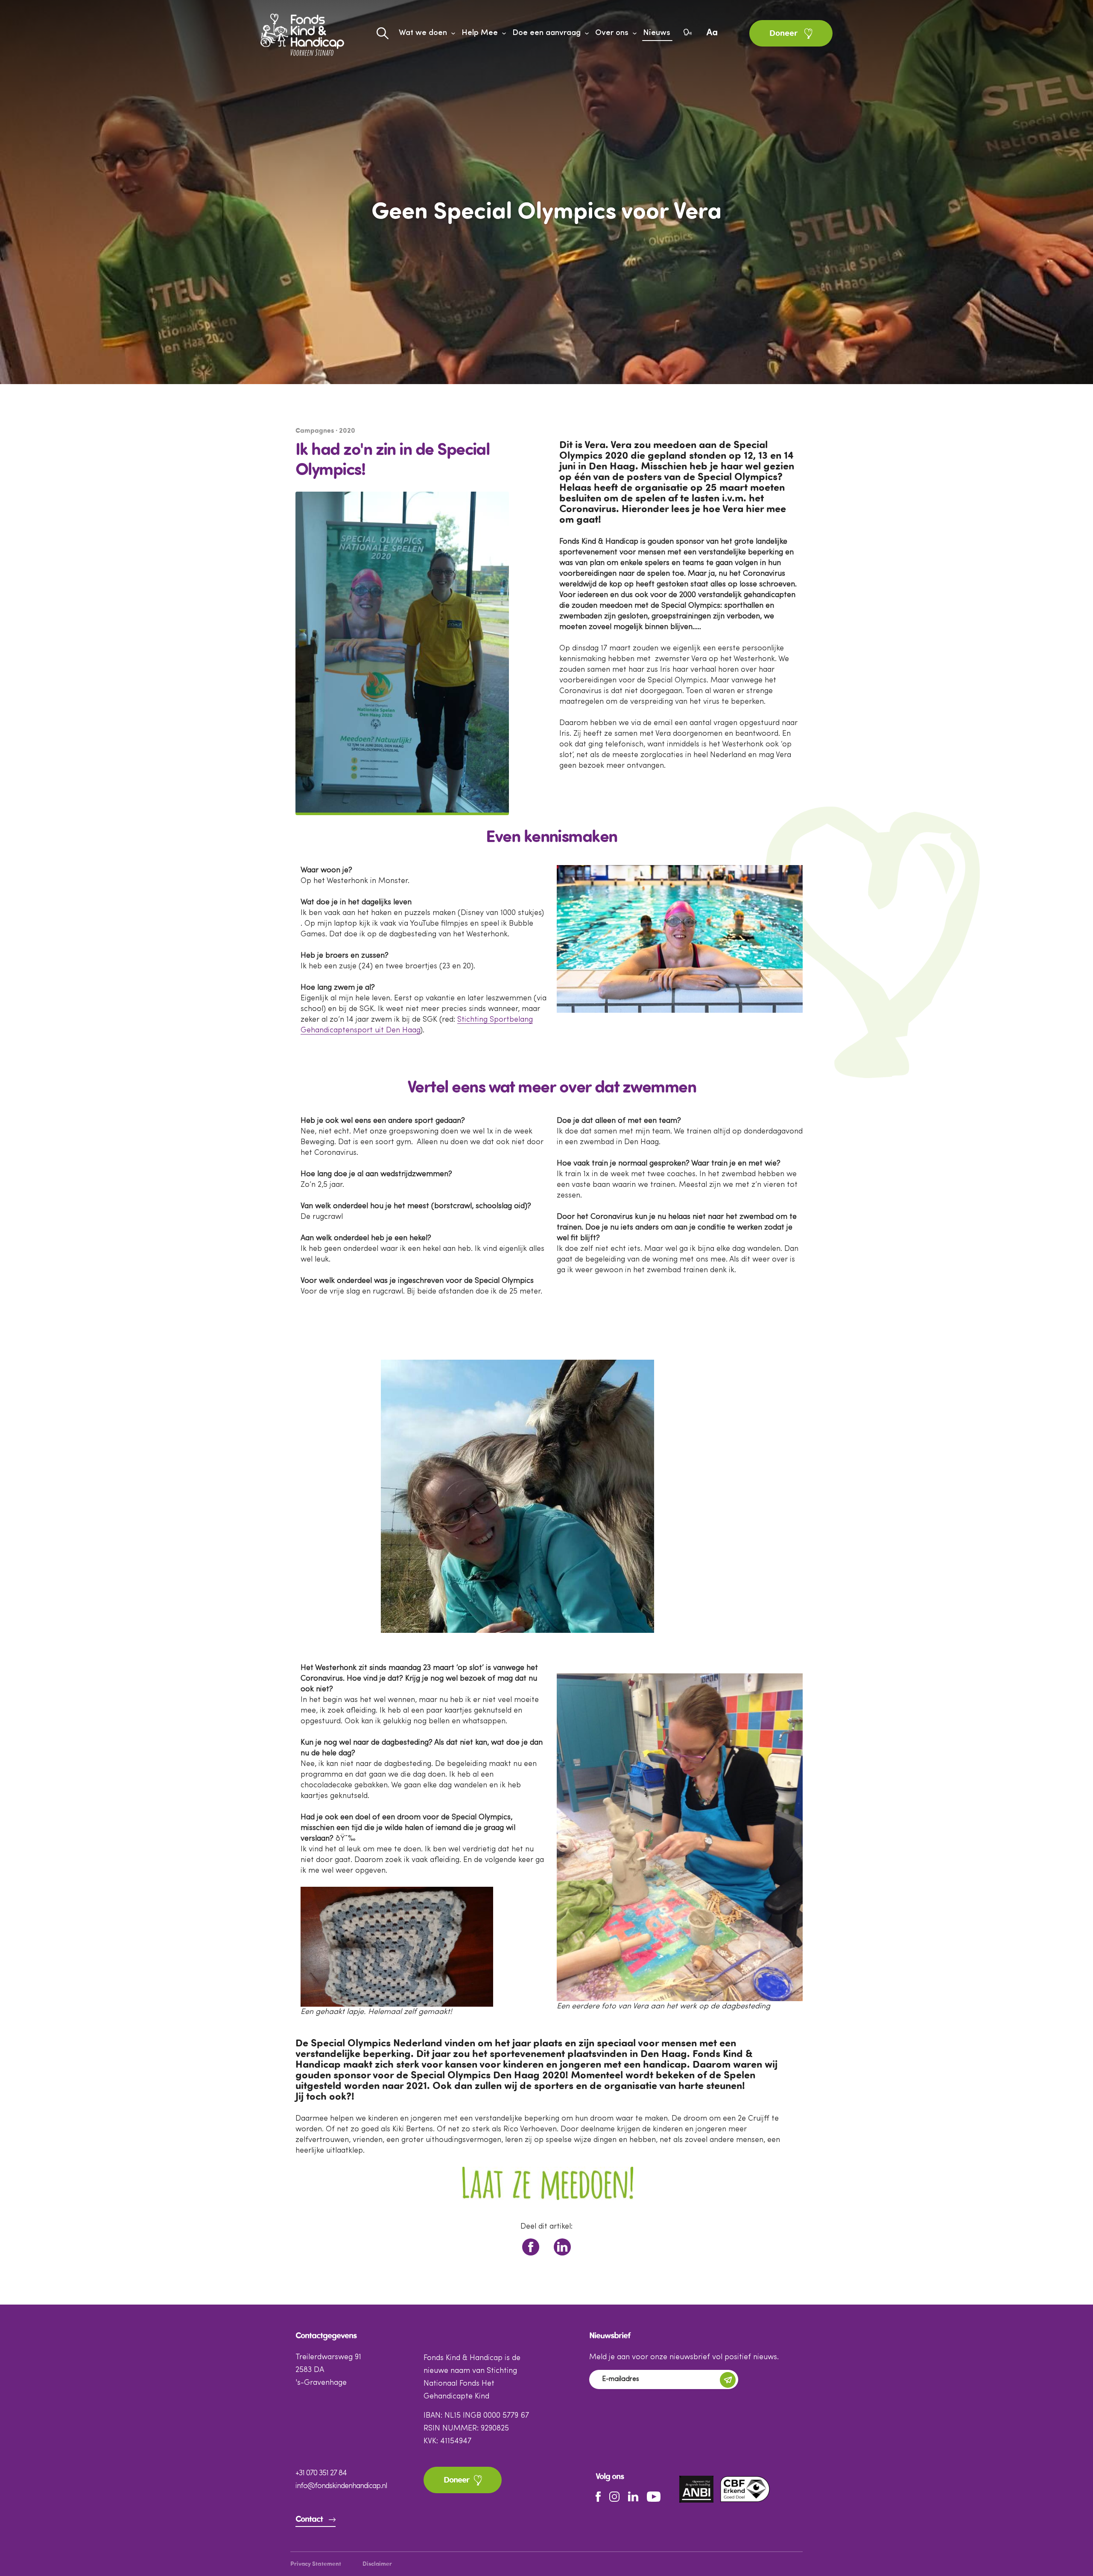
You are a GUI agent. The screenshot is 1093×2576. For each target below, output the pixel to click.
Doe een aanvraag (546, 33)
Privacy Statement (316, 2564)
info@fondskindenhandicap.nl (341, 2486)
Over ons (612, 33)
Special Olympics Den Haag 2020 (488, 2076)
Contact (309, 2520)
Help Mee (480, 33)
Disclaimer (377, 2564)
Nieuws (657, 33)
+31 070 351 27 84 (321, 2473)
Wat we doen (423, 33)
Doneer (785, 34)
